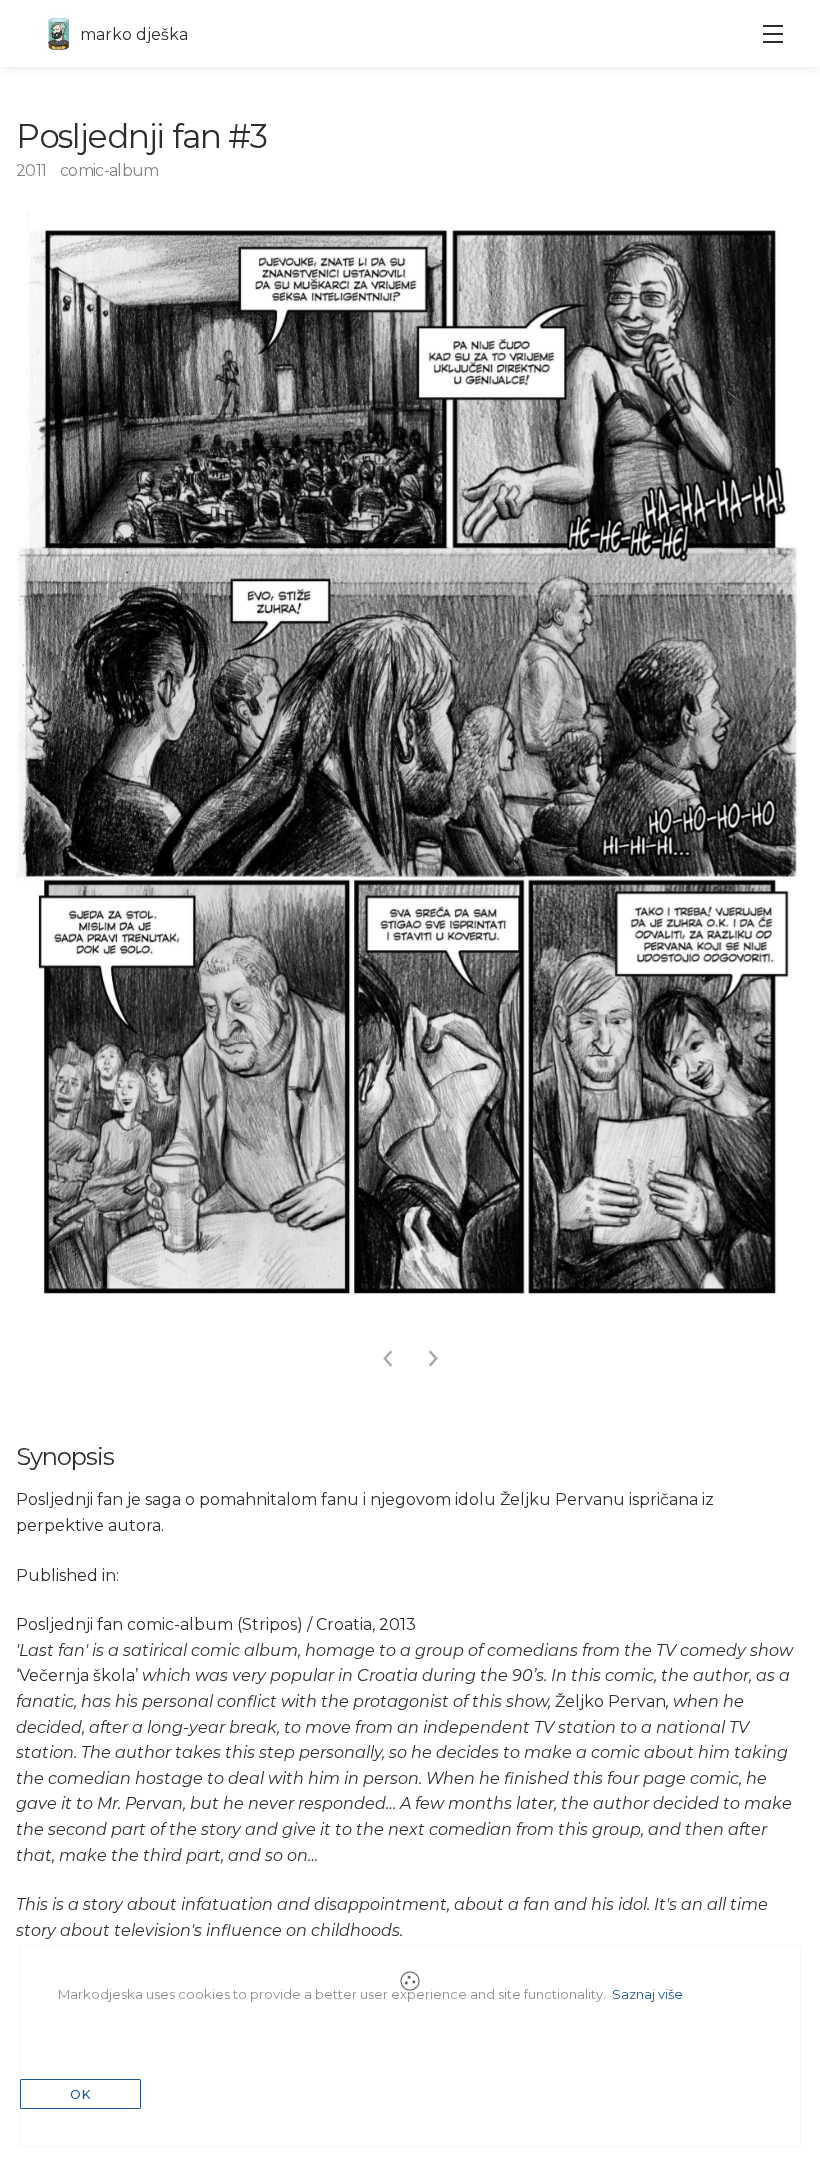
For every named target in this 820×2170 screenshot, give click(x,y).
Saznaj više (647, 1994)
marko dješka (134, 34)
